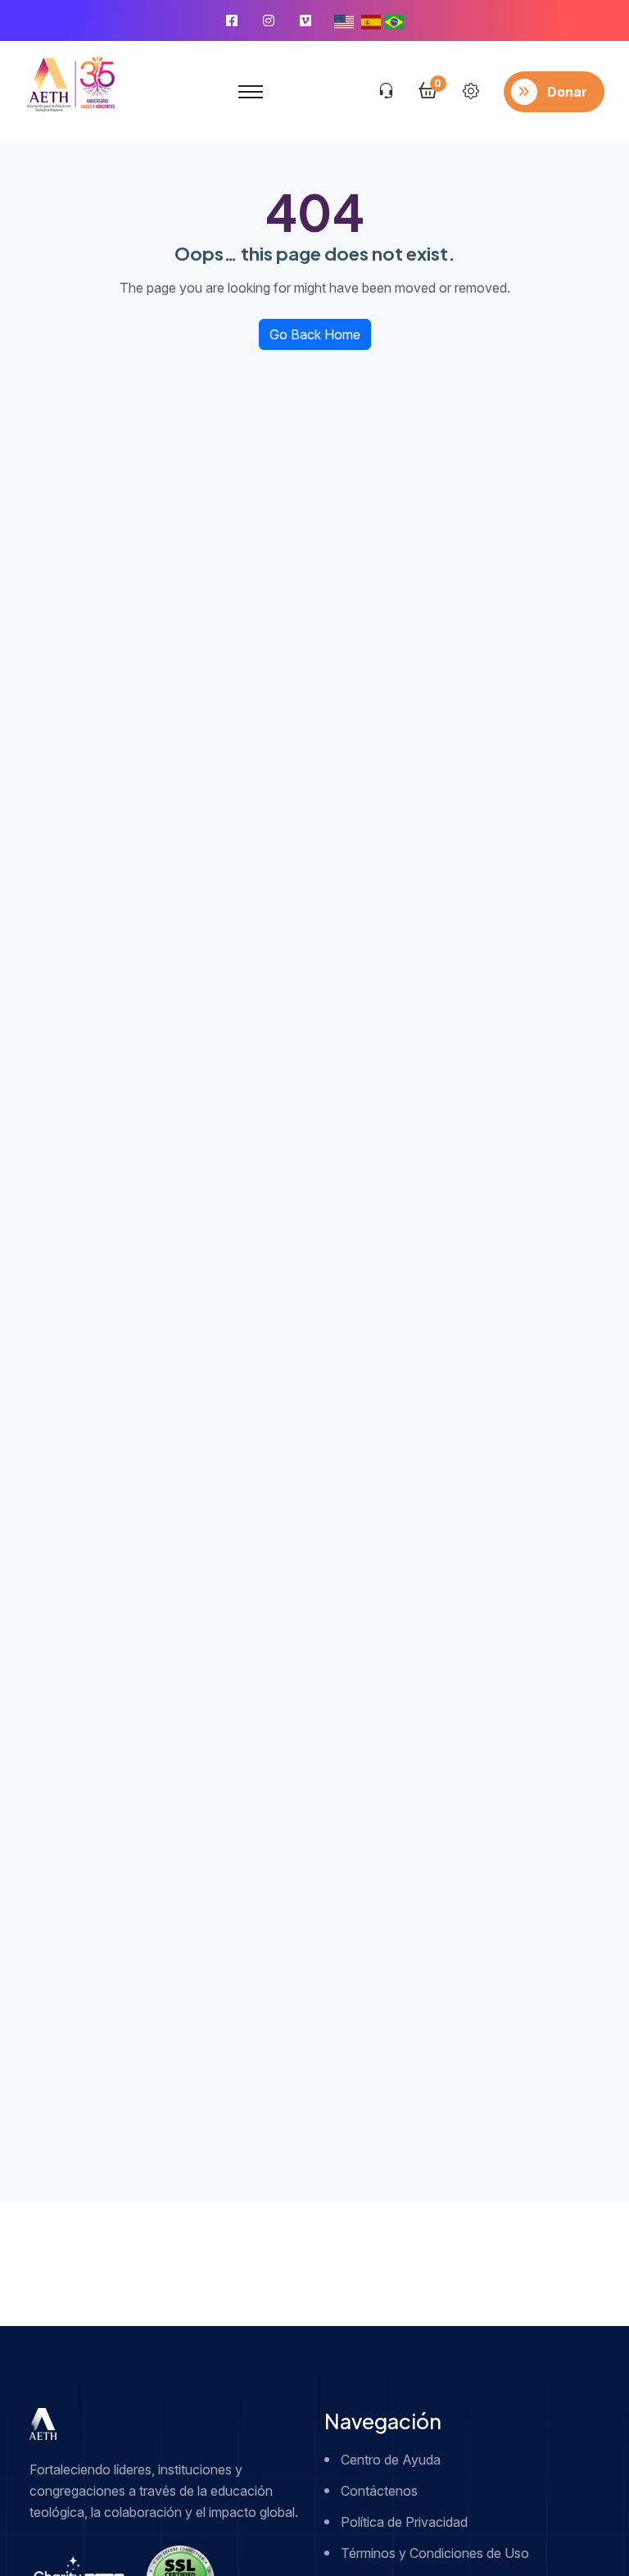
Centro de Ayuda (391, 2460)
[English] (344, 20)
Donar (567, 92)
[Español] (371, 20)
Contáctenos (379, 2491)
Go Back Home (315, 334)
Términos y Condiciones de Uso (435, 2553)
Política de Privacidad (404, 2522)
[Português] (394, 20)
